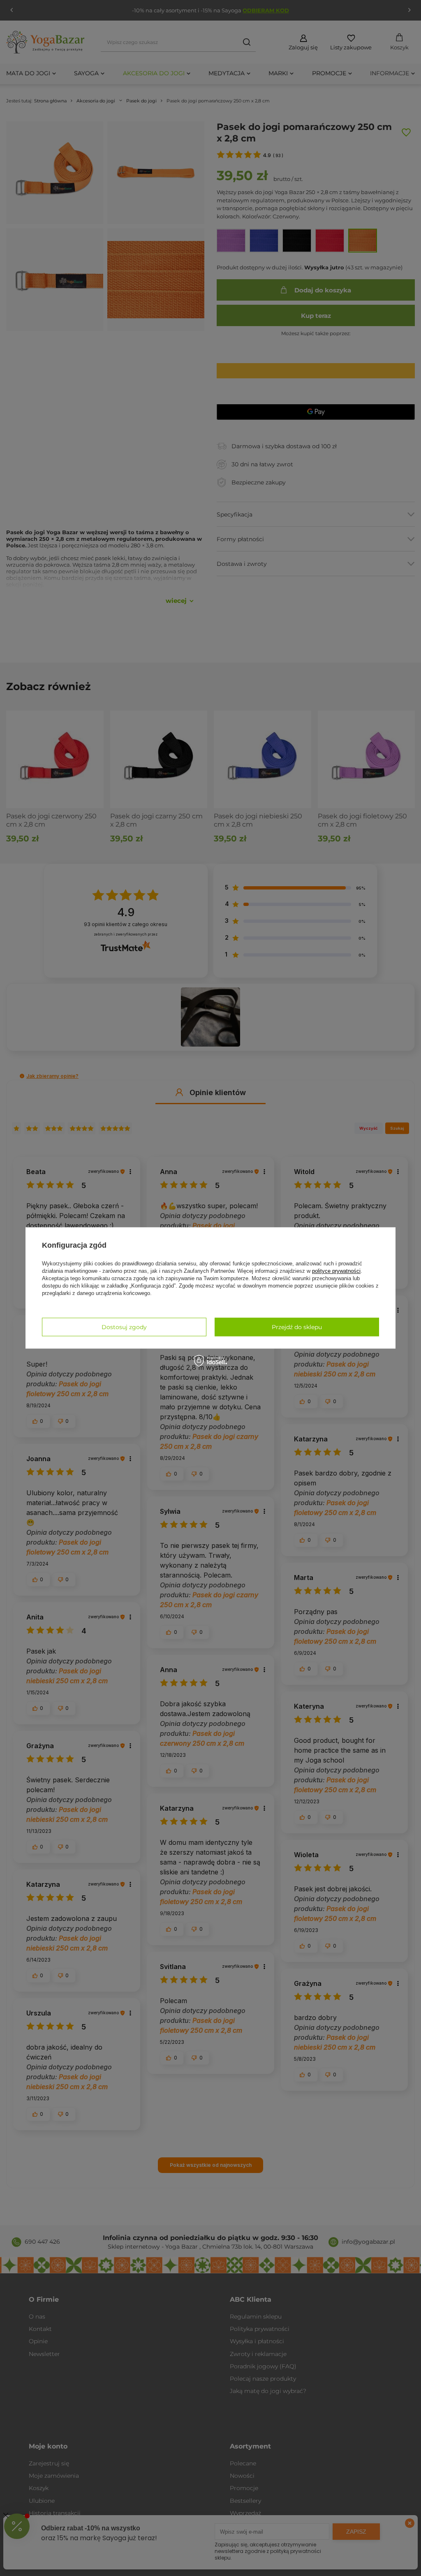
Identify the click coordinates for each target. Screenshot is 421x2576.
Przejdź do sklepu (297, 1327)
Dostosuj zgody (124, 1327)
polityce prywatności (336, 1271)
